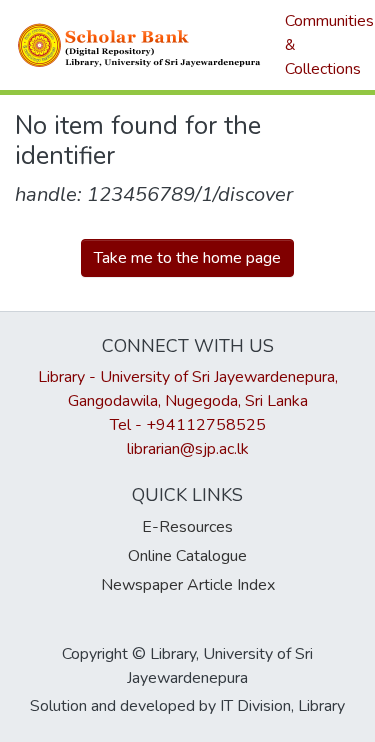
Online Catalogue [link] (187, 556)
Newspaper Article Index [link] (188, 585)
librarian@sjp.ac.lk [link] (188, 449)
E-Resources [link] (187, 527)
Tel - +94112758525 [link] (188, 425)
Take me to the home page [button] (187, 258)
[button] (140, 45)
